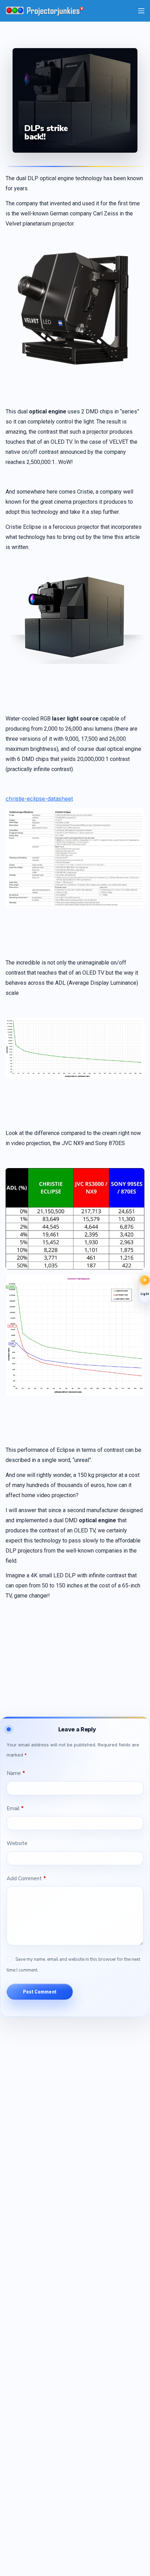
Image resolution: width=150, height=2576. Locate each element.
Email (15, 1808)
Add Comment (26, 1878)
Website (17, 1843)
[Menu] (141, 11)
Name (16, 1773)
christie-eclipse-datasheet (39, 799)
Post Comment (40, 1992)
